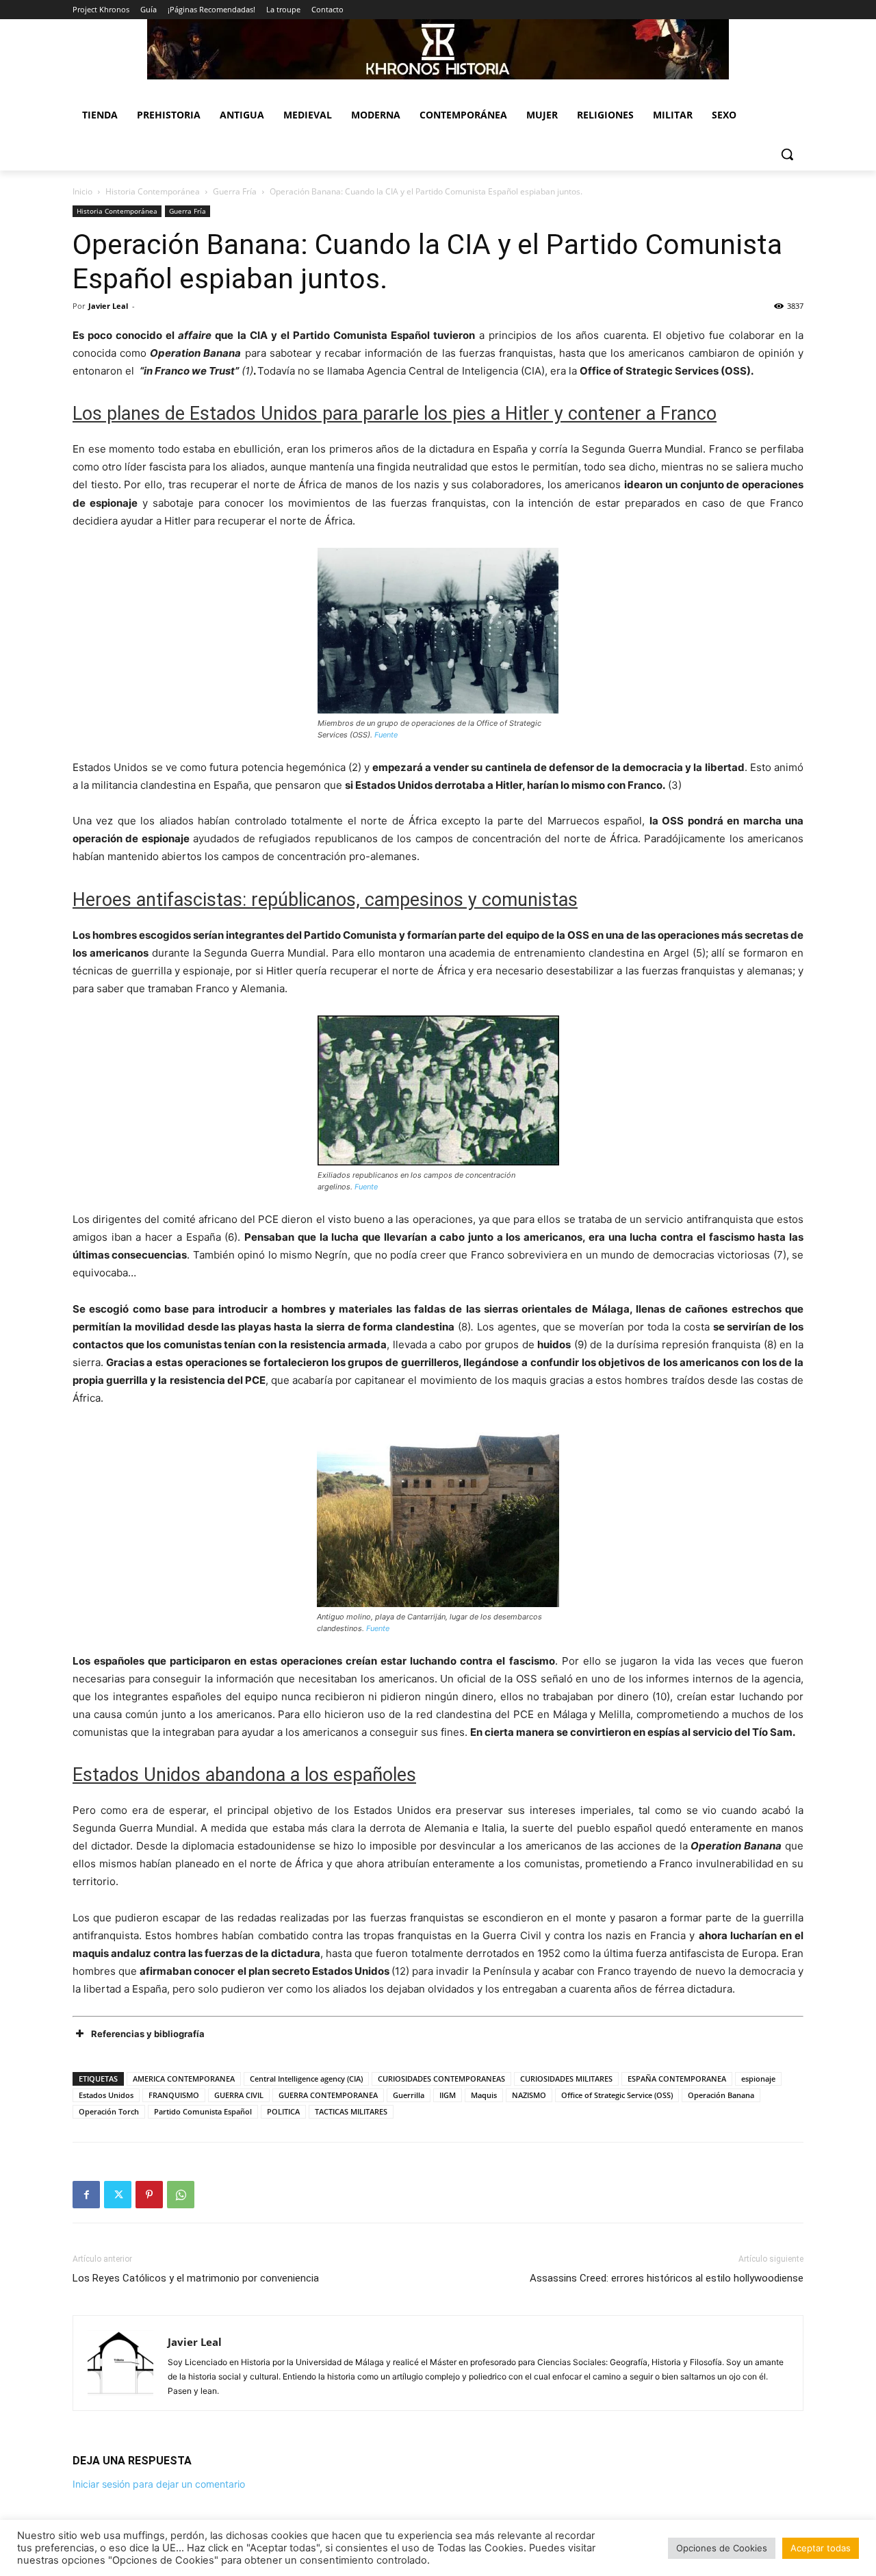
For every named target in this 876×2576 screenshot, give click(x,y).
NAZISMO (529, 2095)
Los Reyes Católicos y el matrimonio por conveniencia (196, 2278)
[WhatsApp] (181, 2195)
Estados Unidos (106, 2095)
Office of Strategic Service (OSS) (617, 2095)
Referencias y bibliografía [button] (148, 2034)
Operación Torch (109, 2111)
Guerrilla (409, 2095)
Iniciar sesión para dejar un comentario (159, 2484)
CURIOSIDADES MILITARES (566, 2079)
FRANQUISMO (174, 2095)
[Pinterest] (149, 2195)
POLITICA (283, 2111)
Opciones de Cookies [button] (722, 2548)
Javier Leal (108, 306)
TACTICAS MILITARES (351, 2111)
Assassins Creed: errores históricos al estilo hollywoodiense (667, 2278)
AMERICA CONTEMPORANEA (184, 2079)
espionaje (758, 2079)
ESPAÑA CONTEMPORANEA (677, 2079)
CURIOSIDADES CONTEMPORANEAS (441, 2079)
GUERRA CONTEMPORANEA (328, 2095)
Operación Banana (721, 2095)
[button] (787, 154)
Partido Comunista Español (203, 2111)
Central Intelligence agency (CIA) (306, 2079)
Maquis (484, 2095)
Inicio (82, 191)
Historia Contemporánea (153, 191)
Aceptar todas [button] (821, 2548)
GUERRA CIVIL (239, 2095)
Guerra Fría (235, 191)
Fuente (386, 735)
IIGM (448, 2095)
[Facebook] (86, 2195)
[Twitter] (118, 2195)
